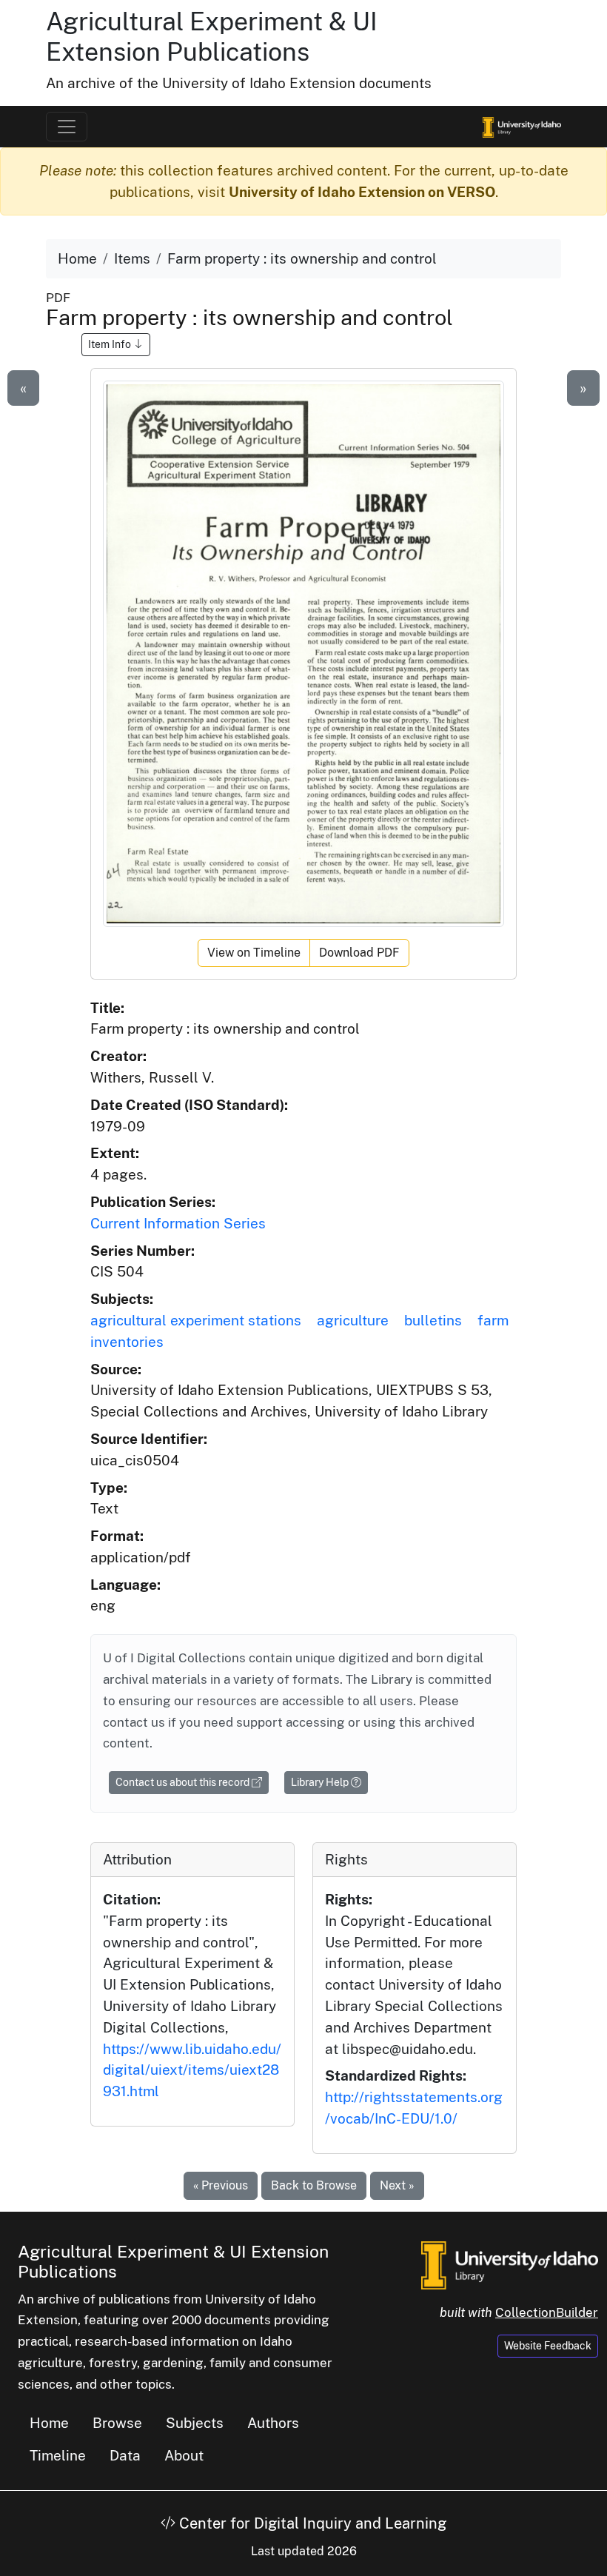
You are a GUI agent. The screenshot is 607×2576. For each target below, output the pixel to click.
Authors (273, 2423)
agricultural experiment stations (196, 1320)
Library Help (321, 1782)
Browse (117, 2423)
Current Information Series (178, 1223)
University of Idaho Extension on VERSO (362, 192)
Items (132, 258)
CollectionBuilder (547, 2312)
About (184, 2455)
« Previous (221, 2185)
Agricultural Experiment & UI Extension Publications (212, 36)
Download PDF (359, 953)
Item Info (111, 344)
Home (77, 258)
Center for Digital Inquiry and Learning (311, 2523)
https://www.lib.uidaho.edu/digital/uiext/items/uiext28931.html (192, 2070)
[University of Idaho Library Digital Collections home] (510, 2264)
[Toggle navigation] (67, 127)
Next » (397, 2185)
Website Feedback (548, 2346)
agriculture (353, 1320)
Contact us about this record (184, 1782)
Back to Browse (314, 2185)
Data (125, 2455)
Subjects (195, 2423)
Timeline (58, 2455)
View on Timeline (254, 953)
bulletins (433, 1320)
